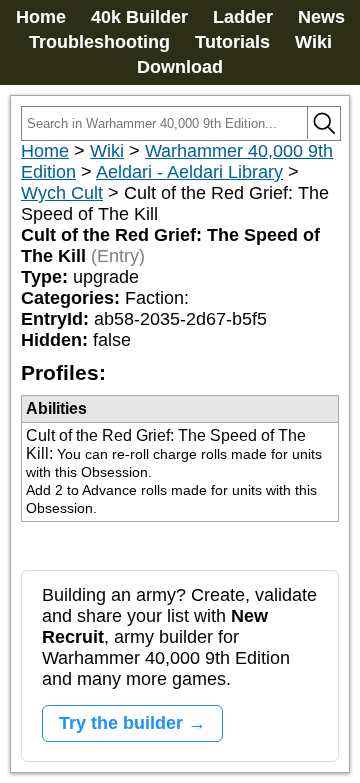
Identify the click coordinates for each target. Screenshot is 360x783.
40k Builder (139, 17)
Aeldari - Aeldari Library (189, 172)
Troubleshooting (99, 42)
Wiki (313, 42)
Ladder (243, 17)
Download (180, 67)
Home (41, 17)
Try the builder (121, 723)
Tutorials (232, 42)
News (321, 17)
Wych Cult (62, 193)
